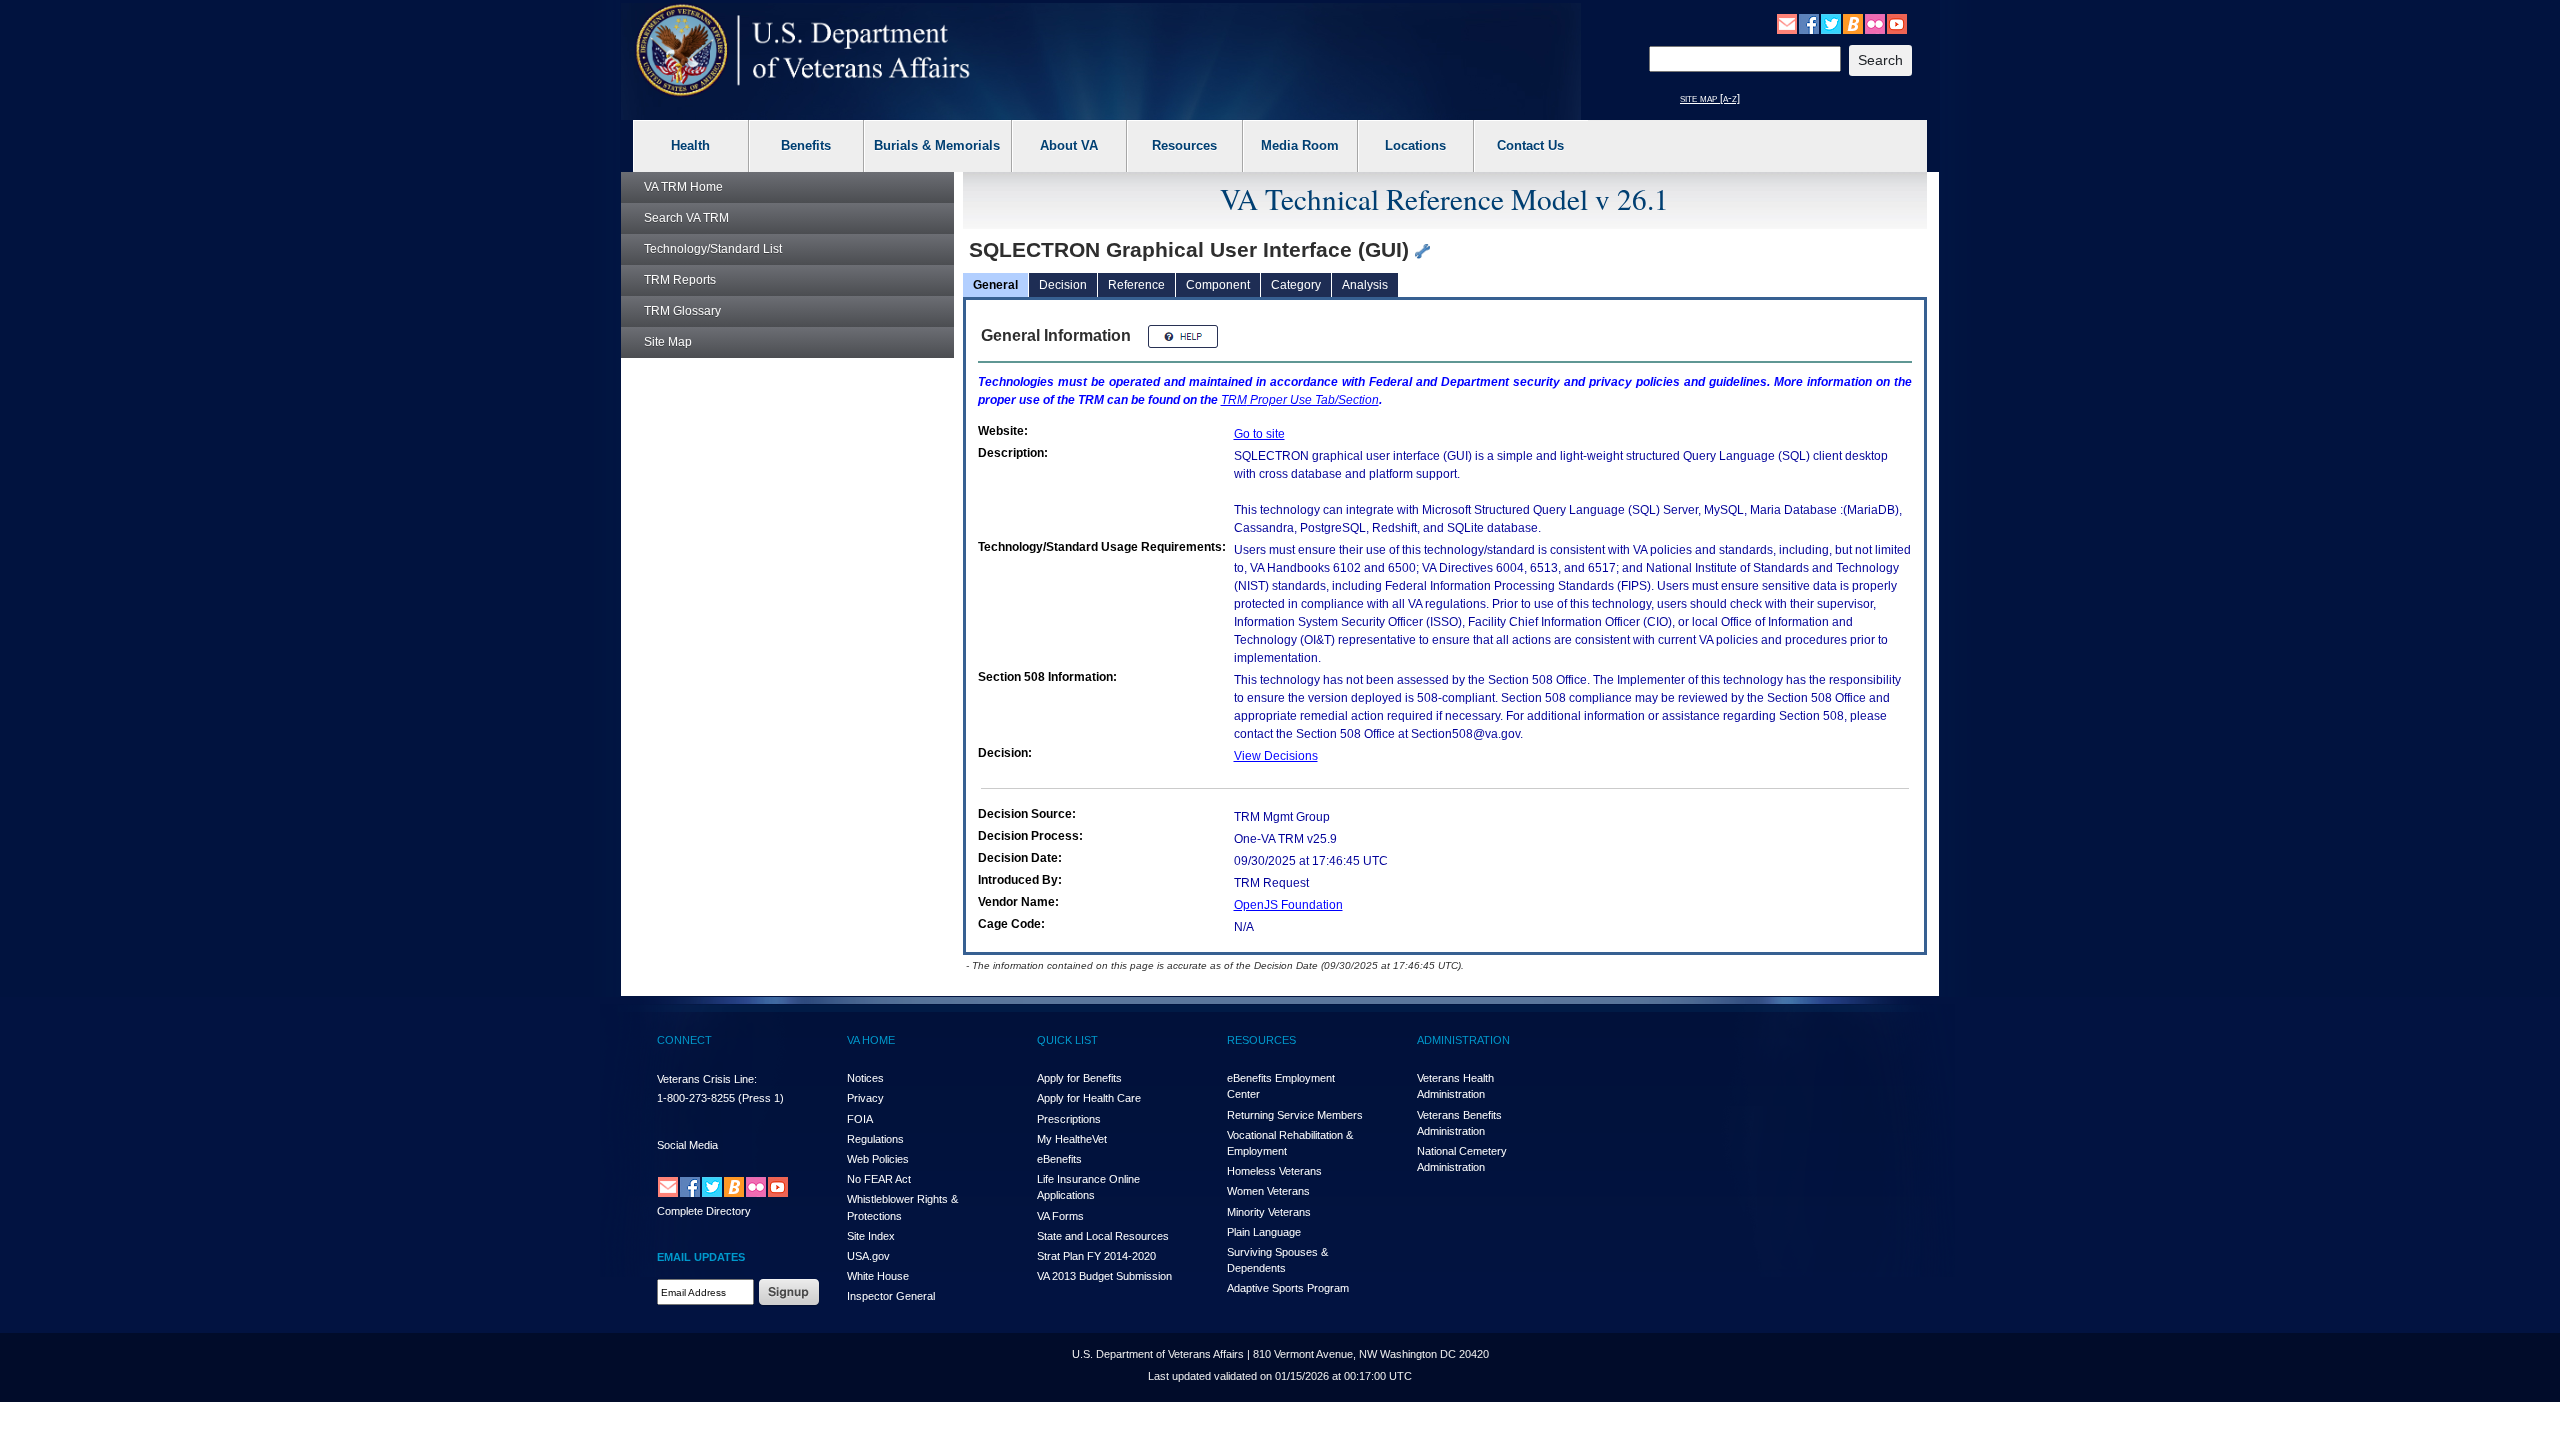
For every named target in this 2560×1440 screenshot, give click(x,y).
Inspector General (891, 1296)
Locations (1415, 145)
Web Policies (878, 1159)
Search (686, 218)
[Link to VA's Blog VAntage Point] (1853, 23)
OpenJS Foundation (1288, 905)
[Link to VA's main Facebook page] (1809, 23)
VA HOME (871, 1040)
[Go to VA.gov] (803, 50)
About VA (1069, 145)
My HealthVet (1072, 1139)
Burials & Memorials (937, 145)
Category (1296, 285)
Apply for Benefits (1079, 1078)
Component (1218, 285)
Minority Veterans (1269, 1212)
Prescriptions (1069, 1119)
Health (690, 145)
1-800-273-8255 (696, 1098)
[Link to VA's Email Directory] (1787, 23)
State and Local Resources (1103, 1236)
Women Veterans (1268, 1191)
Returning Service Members (1295, 1115)
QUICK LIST (1067, 1040)
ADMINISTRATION (1463, 1040)
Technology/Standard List (713, 249)
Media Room (1300, 145)
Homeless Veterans (1274, 1171)
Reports (680, 280)
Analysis (1365, 285)
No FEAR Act (879, 1179)
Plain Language (1264, 1232)
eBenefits (1059, 1159)
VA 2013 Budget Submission (1104, 1276)
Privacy (865, 1098)
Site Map (668, 342)
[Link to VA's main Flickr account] (1875, 23)
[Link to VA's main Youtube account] (1897, 23)
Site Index (871, 1236)
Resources (1184, 145)
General (995, 285)
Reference (1136, 285)
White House (878, 1276)
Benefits (806, 145)
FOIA (860, 1119)
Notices (865, 1078)
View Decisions (1276, 756)
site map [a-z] (1710, 98)
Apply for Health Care (1089, 1098)
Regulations (875, 1139)
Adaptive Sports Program (1288, 1288)
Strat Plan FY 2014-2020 (1096, 1256)
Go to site (1259, 434)
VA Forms (1060, 1216)
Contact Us (1530, 145)
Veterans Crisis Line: (707, 1079)
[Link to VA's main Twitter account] (1831, 23)
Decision (1063, 285)
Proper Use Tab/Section (1300, 400)
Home (683, 187)
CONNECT (684, 1040)
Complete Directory (704, 1211)
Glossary (682, 311)
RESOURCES (1261, 1040)
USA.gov (868, 1256)
